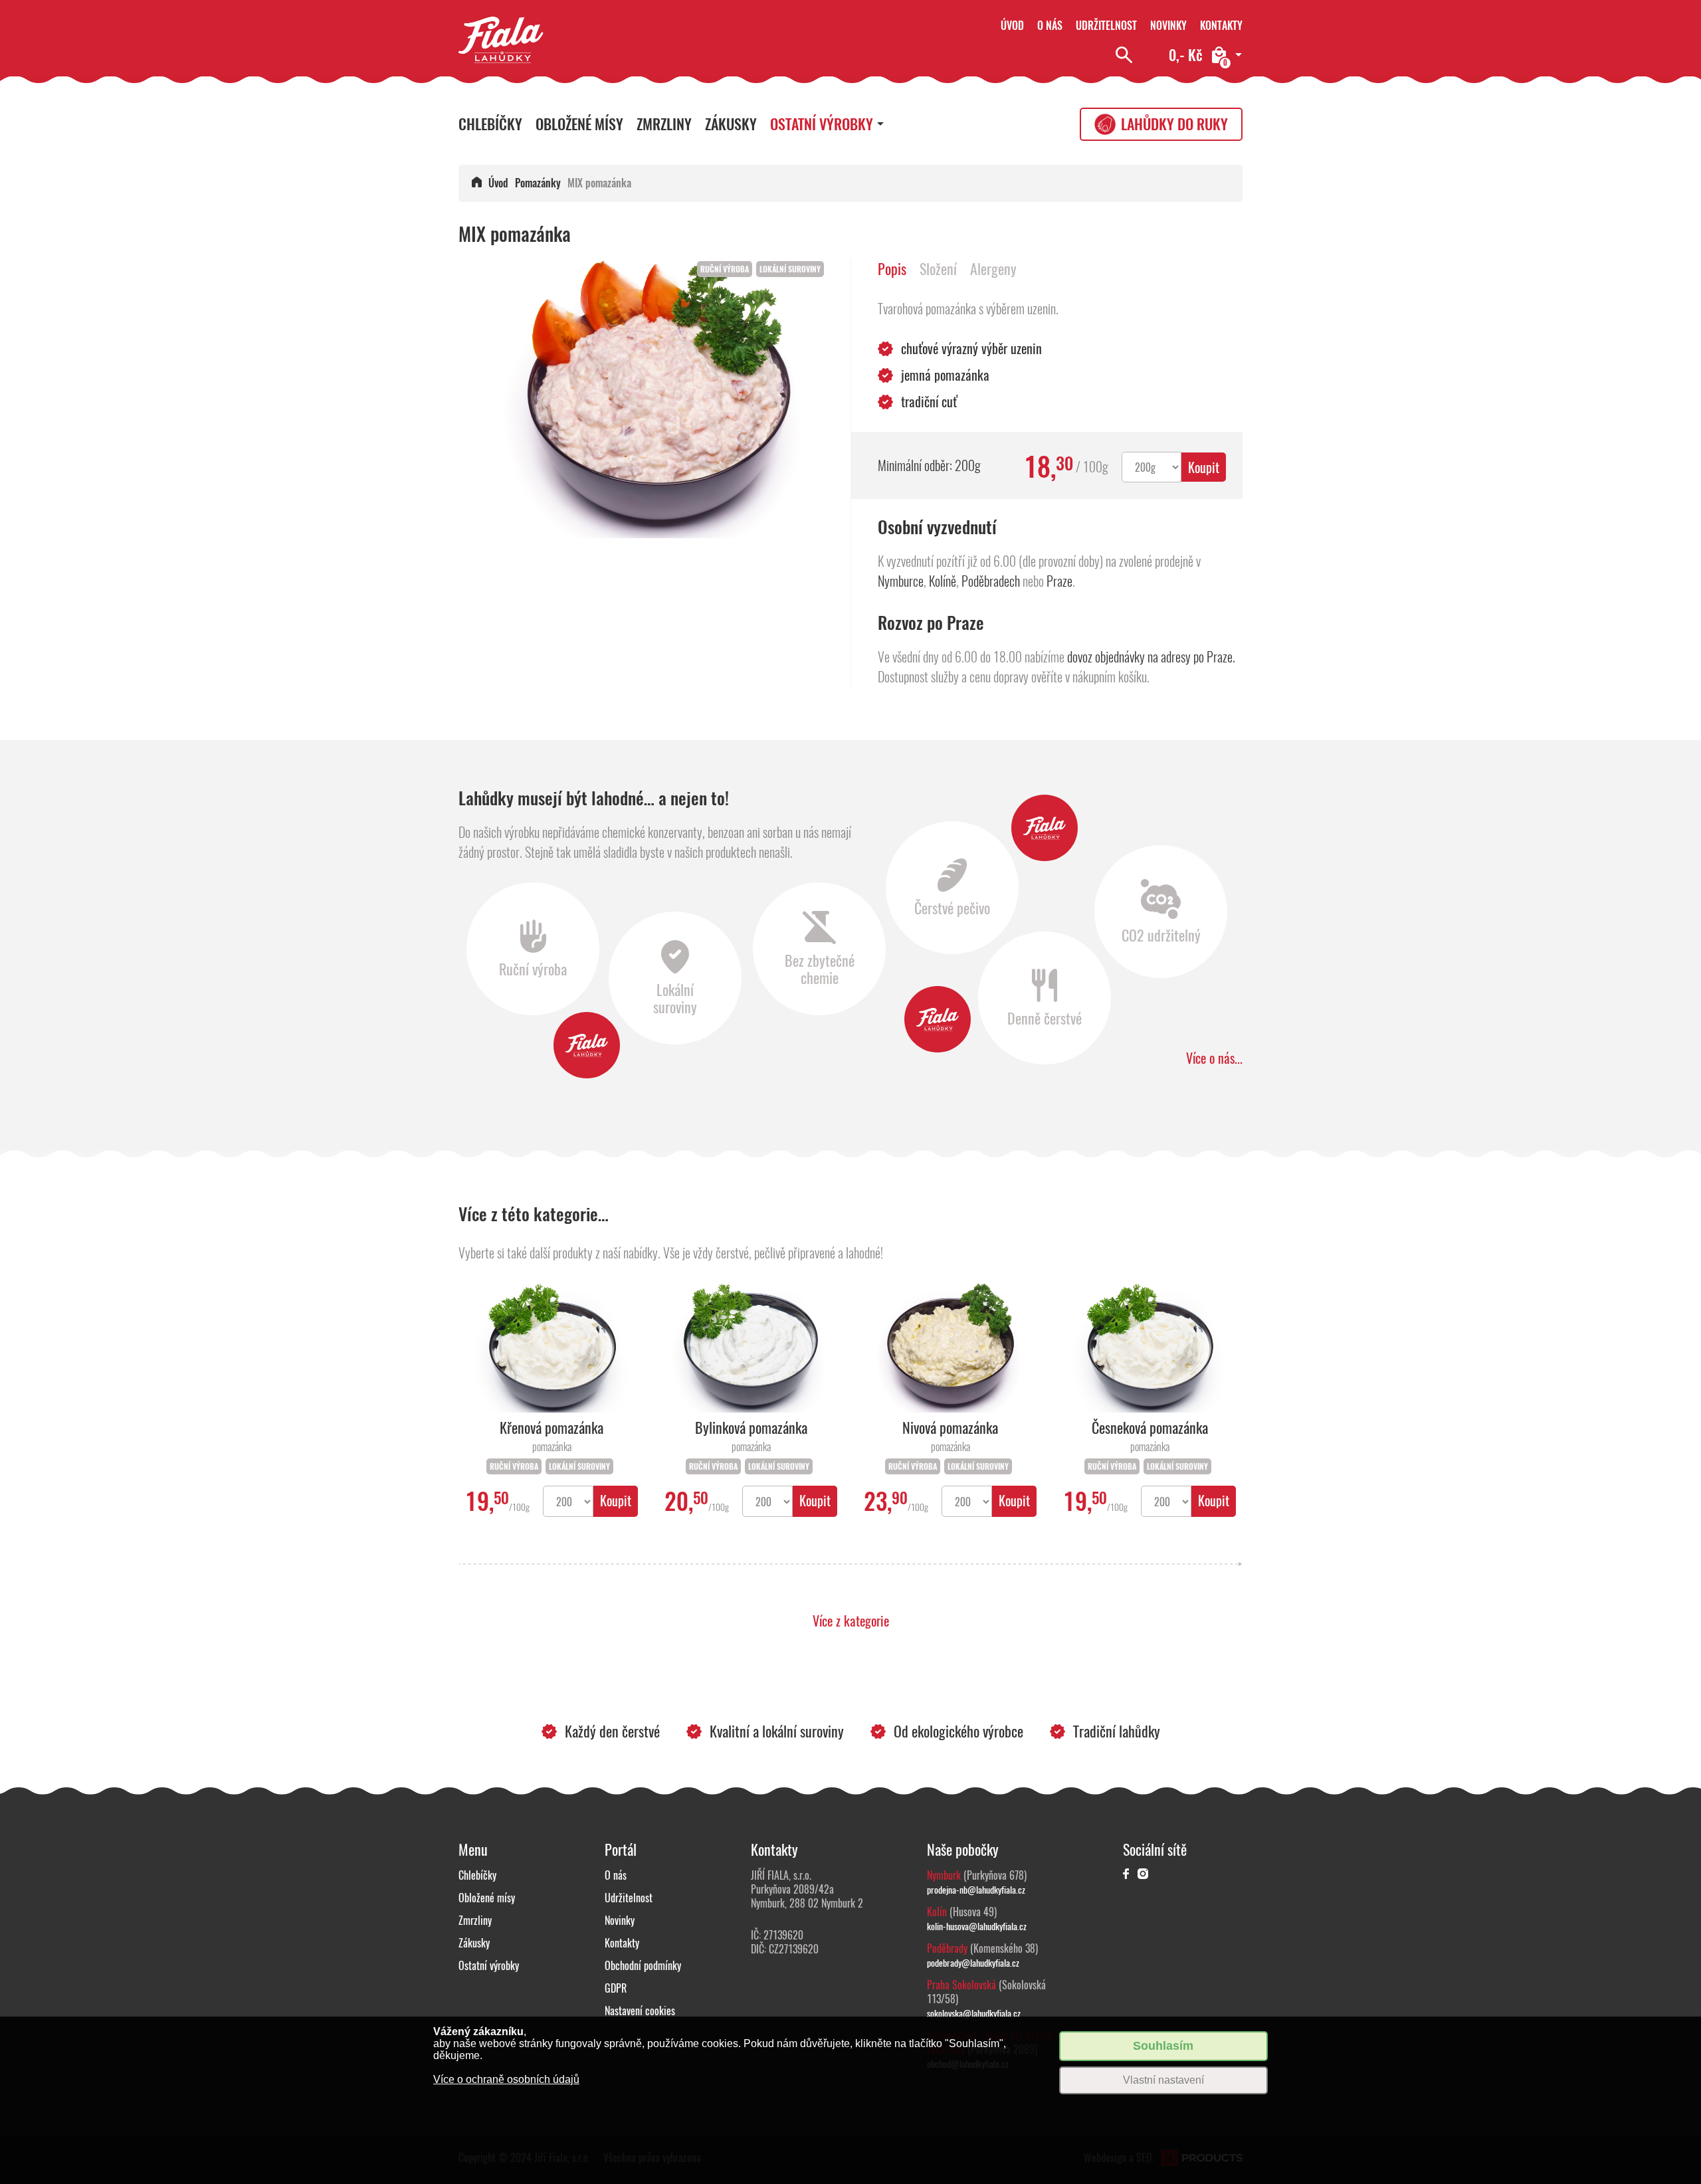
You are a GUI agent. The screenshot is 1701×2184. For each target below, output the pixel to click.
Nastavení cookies (640, 2011)
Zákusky (731, 124)
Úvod (1012, 26)
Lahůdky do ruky (1174, 124)
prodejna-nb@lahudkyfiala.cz (976, 1890)
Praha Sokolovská (961, 1985)
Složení (938, 269)
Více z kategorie (851, 1621)
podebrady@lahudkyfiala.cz (973, 1963)
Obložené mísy (579, 124)
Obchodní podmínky (643, 1966)
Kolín (937, 1912)
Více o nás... (1214, 1058)
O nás (1050, 26)
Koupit (1204, 467)
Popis (892, 269)
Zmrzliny (664, 124)
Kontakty (1221, 26)
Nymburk (944, 1875)
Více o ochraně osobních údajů (506, 2079)
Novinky (1168, 26)
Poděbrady (947, 1948)
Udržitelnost (1106, 26)
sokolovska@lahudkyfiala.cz (974, 2013)
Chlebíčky (490, 124)
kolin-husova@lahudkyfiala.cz (977, 1926)
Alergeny (993, 269)
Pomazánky (538, 183)
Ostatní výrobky (822, 124)
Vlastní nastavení (1163, 2080)
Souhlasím (1163, 2046)
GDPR (616, 1988)
